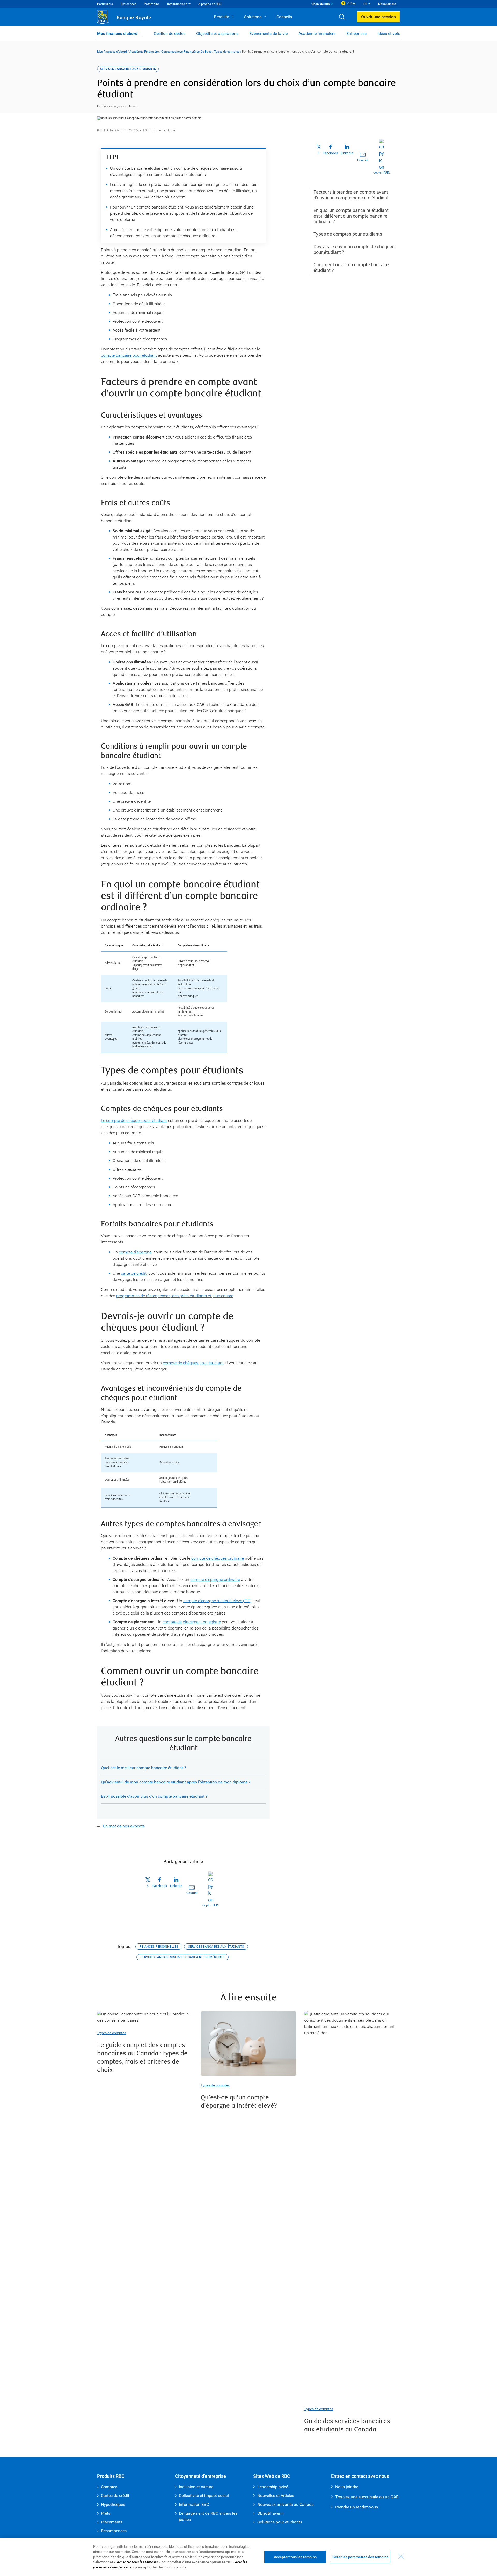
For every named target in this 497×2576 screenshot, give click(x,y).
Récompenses (114, 2531)
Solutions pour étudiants (280, 2522)
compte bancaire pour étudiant (129, 355)
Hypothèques (113, 2504)
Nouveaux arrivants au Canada (286, 2504)
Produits (221, 17)
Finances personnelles (159, 1947)
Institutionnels (177, 4)
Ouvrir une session (378, 17)
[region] (248, 2557)
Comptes (109, 2487)
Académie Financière (144, 52)
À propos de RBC (210, 4)
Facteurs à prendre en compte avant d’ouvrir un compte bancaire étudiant (351, 195)
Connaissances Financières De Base (186, 52)
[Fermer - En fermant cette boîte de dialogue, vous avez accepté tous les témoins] (401, 2556)
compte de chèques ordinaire (218, 1558)
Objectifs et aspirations (217, 34)
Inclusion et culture (196, 2487)
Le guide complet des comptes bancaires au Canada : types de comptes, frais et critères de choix (142, 2058)
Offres (352, 3)
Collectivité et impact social (204, 2496)
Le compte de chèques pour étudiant (134, 1120)
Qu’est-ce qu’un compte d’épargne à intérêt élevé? (239, 2102)
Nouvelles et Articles (276, 2496)
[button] (344, 17)
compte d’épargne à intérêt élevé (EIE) (217, 1601)
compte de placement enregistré (192, 1622)
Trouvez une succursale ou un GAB (367, 2497)
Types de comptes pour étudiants (348, 234)
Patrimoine (152, 4)
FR (365, 4)
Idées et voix (389, 34)
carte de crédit (134, 1273)
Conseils (284, 17)
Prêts (106, 2513)
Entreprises (128, 4)
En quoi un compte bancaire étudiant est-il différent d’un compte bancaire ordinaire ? (351, 216)
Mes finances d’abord (117, 34)
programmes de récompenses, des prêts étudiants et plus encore (175, 1296)
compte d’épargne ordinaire (215, 1579)
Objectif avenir (271, 2513)
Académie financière (317, 34)
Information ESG (194, 2504)
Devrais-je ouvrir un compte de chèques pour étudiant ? (354, 249)
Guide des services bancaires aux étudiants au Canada (347, 2425)
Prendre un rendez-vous (357, 2507)
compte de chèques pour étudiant (193, 1363)
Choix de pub (321, 4)
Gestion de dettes (170, 34)
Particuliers (105, 4)
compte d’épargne (135, 1252)
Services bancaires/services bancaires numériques (182, 1957)
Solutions (253, 17)
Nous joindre (387, 4)
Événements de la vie (268, 34)
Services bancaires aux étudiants (216, 1947)
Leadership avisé (273, 2487)
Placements (112, 2522)
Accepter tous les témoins (295, 2557)
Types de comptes (227, 52)
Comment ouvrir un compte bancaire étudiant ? (351, 267)
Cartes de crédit (115, 2496)
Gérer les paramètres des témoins (360, 2557)
